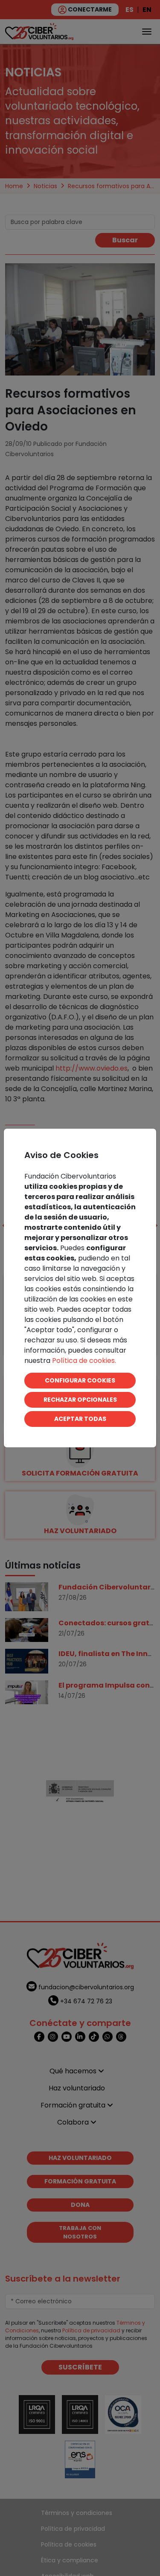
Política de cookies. (84, 1361)
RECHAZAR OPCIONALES (80, 1400)
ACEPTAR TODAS (80, 1419)
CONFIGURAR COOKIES (80, 1380)
